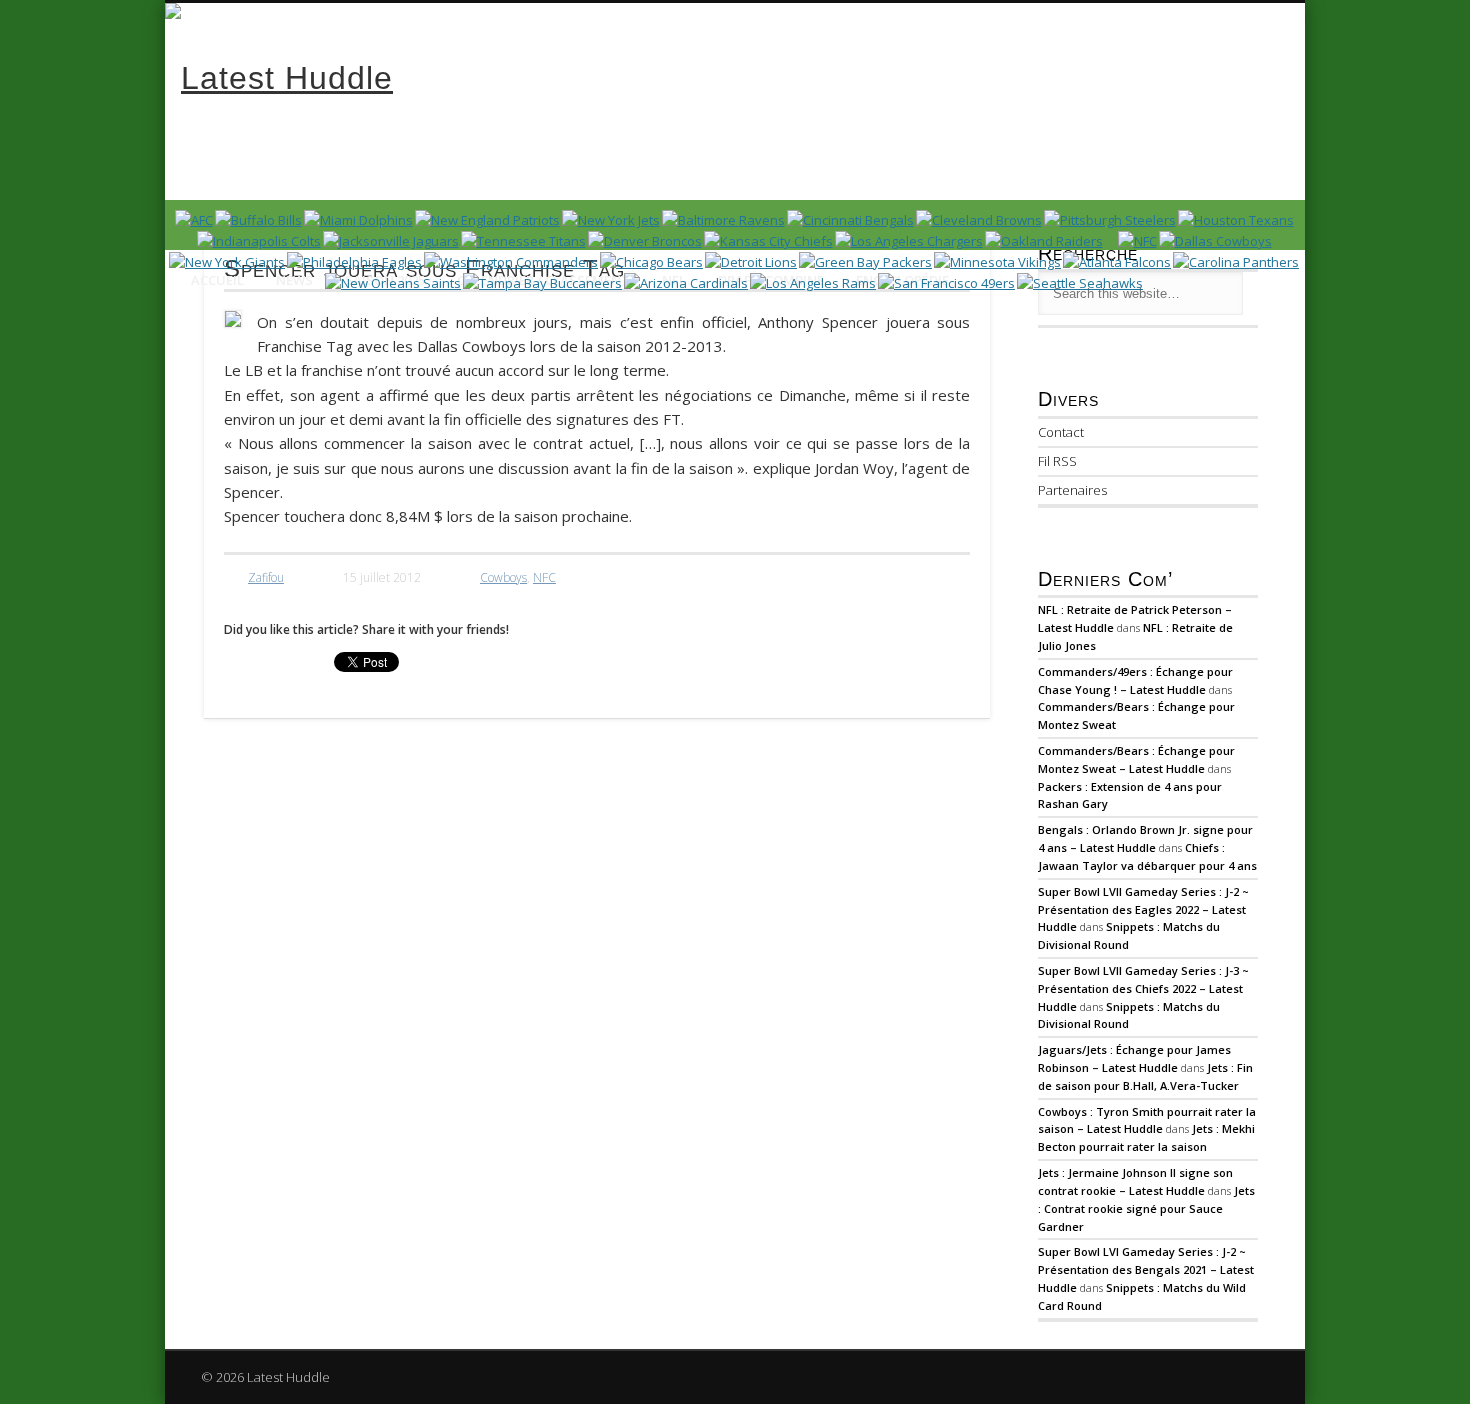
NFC (544, 577)
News (294, 280)
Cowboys (503, 577)
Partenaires (1072, 490)
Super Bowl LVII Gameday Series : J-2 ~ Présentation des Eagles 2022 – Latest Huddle (1143, 909)
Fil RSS (1057, 461)
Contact (1061, 432)
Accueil (217, 280)
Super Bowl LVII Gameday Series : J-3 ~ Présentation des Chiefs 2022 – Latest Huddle (1143, 988)
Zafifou (266, 577)
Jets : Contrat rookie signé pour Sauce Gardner (1146, 1208)
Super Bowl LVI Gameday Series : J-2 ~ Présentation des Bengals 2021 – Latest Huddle (1146, 1269)
